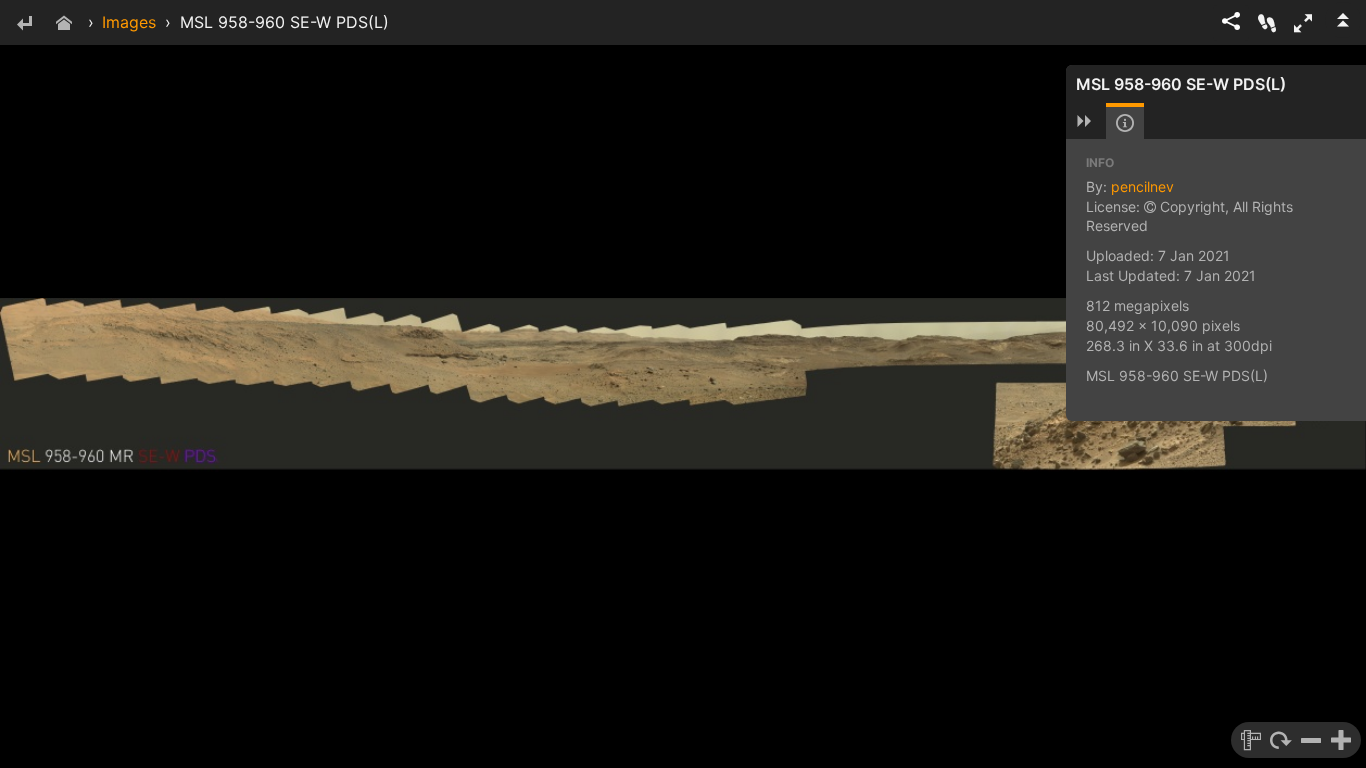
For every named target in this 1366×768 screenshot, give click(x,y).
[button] (1303, 23)
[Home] (64, 24)
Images (129, 22)
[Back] (24, 24)
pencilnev (1142, 186)
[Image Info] (1125, 123)
